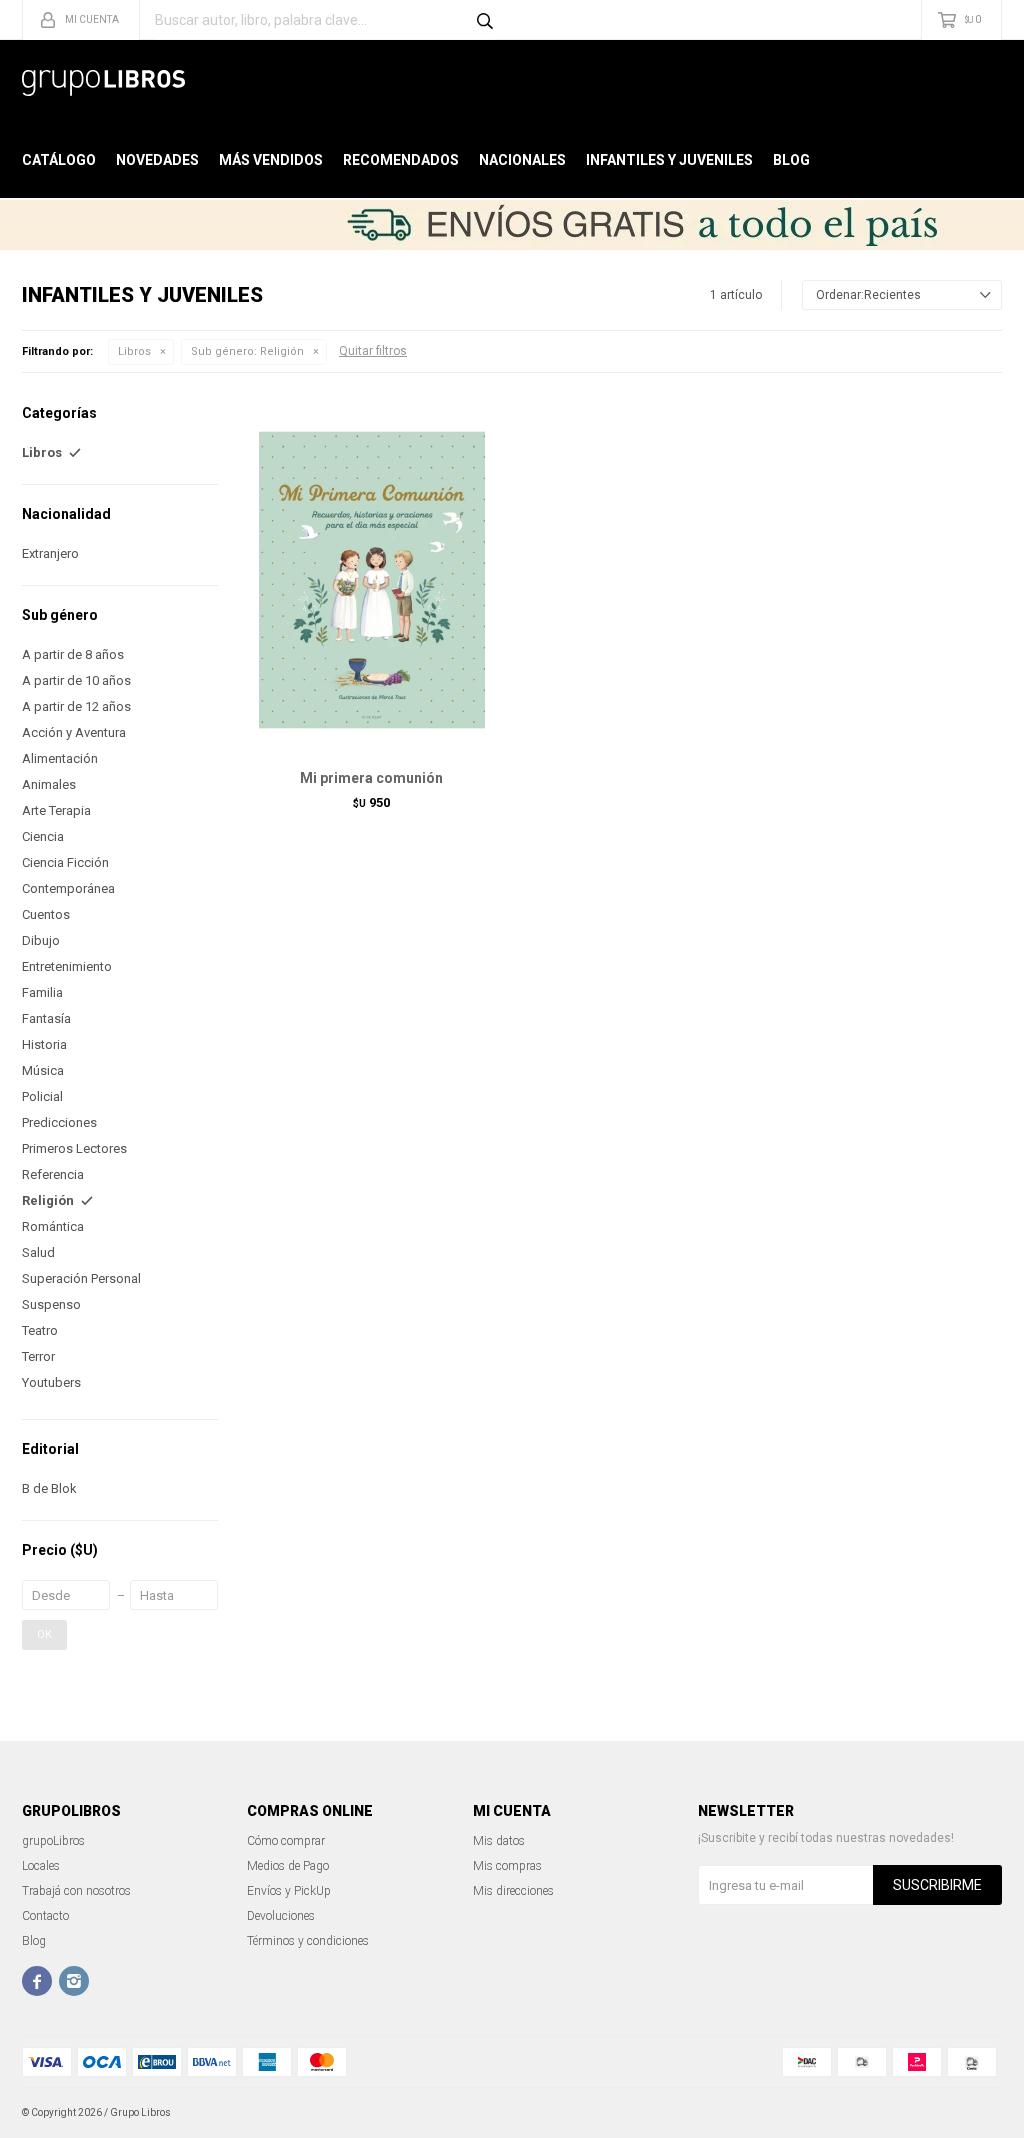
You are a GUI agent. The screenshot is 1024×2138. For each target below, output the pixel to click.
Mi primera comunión (371, 778)
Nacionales (522, 160)
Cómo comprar (286, 1841)
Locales (41, 1866)
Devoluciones (281, 1916)
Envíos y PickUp (289, 1891)
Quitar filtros (373, 351)
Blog (791, 160)
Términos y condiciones (308, 1941)
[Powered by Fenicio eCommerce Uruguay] (972, 2113)
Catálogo (59, 160)
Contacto (45, 1916)
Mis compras (507, 1866)
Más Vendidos (271, 160)
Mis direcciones (513, 1891)
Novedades (157, 160)
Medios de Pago (288, 1866)
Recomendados (401, 160)
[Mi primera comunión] (372, 580)
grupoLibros (53, 1841)
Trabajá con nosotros (76, 1891)
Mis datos (499, 1841)
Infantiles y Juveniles (669, 160)
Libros (134, 351)
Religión (247, 351)
